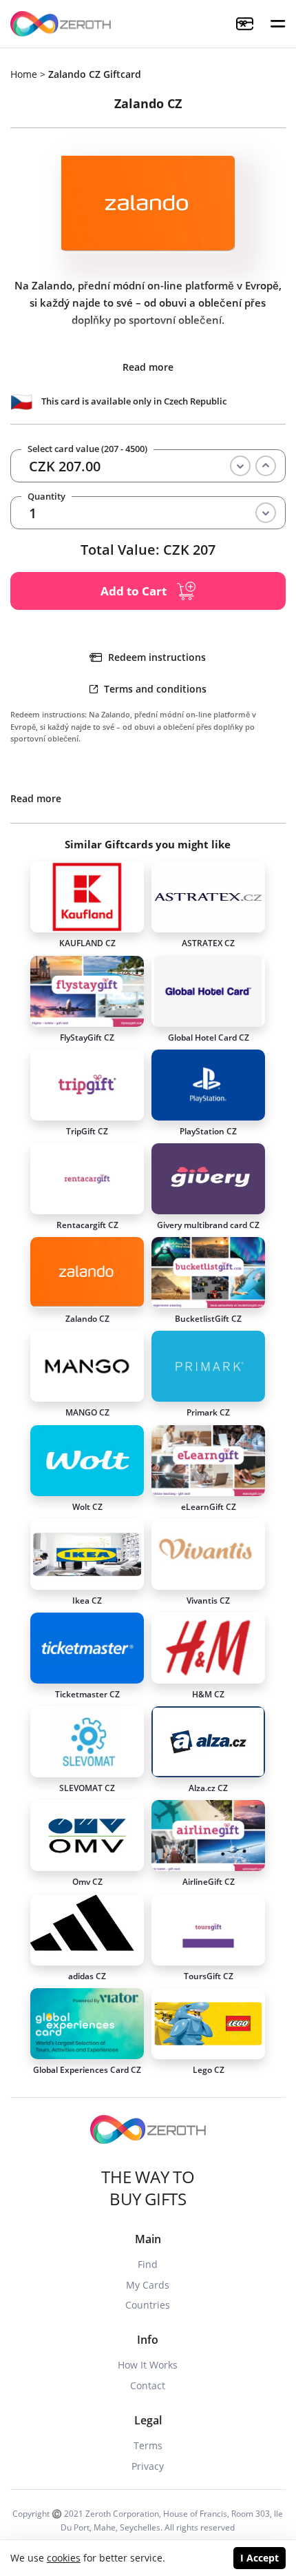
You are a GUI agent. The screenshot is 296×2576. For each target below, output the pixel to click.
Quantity (46, 497)
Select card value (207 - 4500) (87, 449)
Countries (148, 2305)
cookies (64, 2558)
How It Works (148, 2365)
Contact (148, 2385)
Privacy (148, 2466)
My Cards (148, 2285)
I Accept (260, 2558)
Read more (148, 367)
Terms (148, 2445)
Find (148, 2264)
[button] (278, 24)
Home (24, 74)
